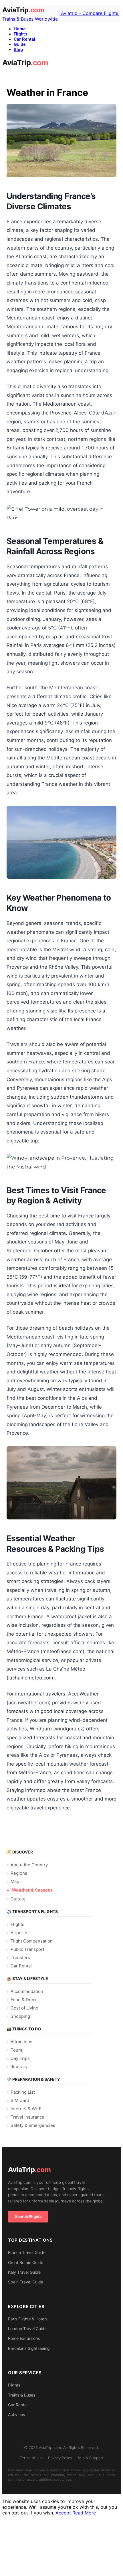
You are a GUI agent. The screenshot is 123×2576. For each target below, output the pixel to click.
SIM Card (20, 2100)
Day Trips (20, 2058)
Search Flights (28, 2216)
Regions (19, 1873)
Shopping (20, 2016)
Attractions (21, 2042)
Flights (20, 34)
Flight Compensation (32, 1941)
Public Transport (27, 1949)
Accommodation (27, 1991)
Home (20, 29)
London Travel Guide (27, 2329)
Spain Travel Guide (26, 2282)
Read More (84, 2513)
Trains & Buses (22, 2395)
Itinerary (19, 2067)
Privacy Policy (60, 2458)
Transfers (20, 1958)
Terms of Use (32, 2458)
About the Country (29, 1865)
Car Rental (24, 39)
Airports (19, 1933)
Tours (16, 2050)
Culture (18, 1899)
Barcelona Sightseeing (29, 2348)
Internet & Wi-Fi (27, 2109)
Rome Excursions (24, 2338)
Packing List (23, 2092)
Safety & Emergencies (33, 2125)
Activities (16, 2414)
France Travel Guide (27, 2252)
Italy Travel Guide (24, 2272)
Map (15, 1881)
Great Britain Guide (26, 2262)
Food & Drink (24, 2000)
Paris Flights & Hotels (28, 2319)
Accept (63, 2513)
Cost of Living (24, 2008)
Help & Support (90, 2458)
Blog (18, 50)
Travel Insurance (27, 2117)
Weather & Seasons (32, 1890)
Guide (20, 44)
